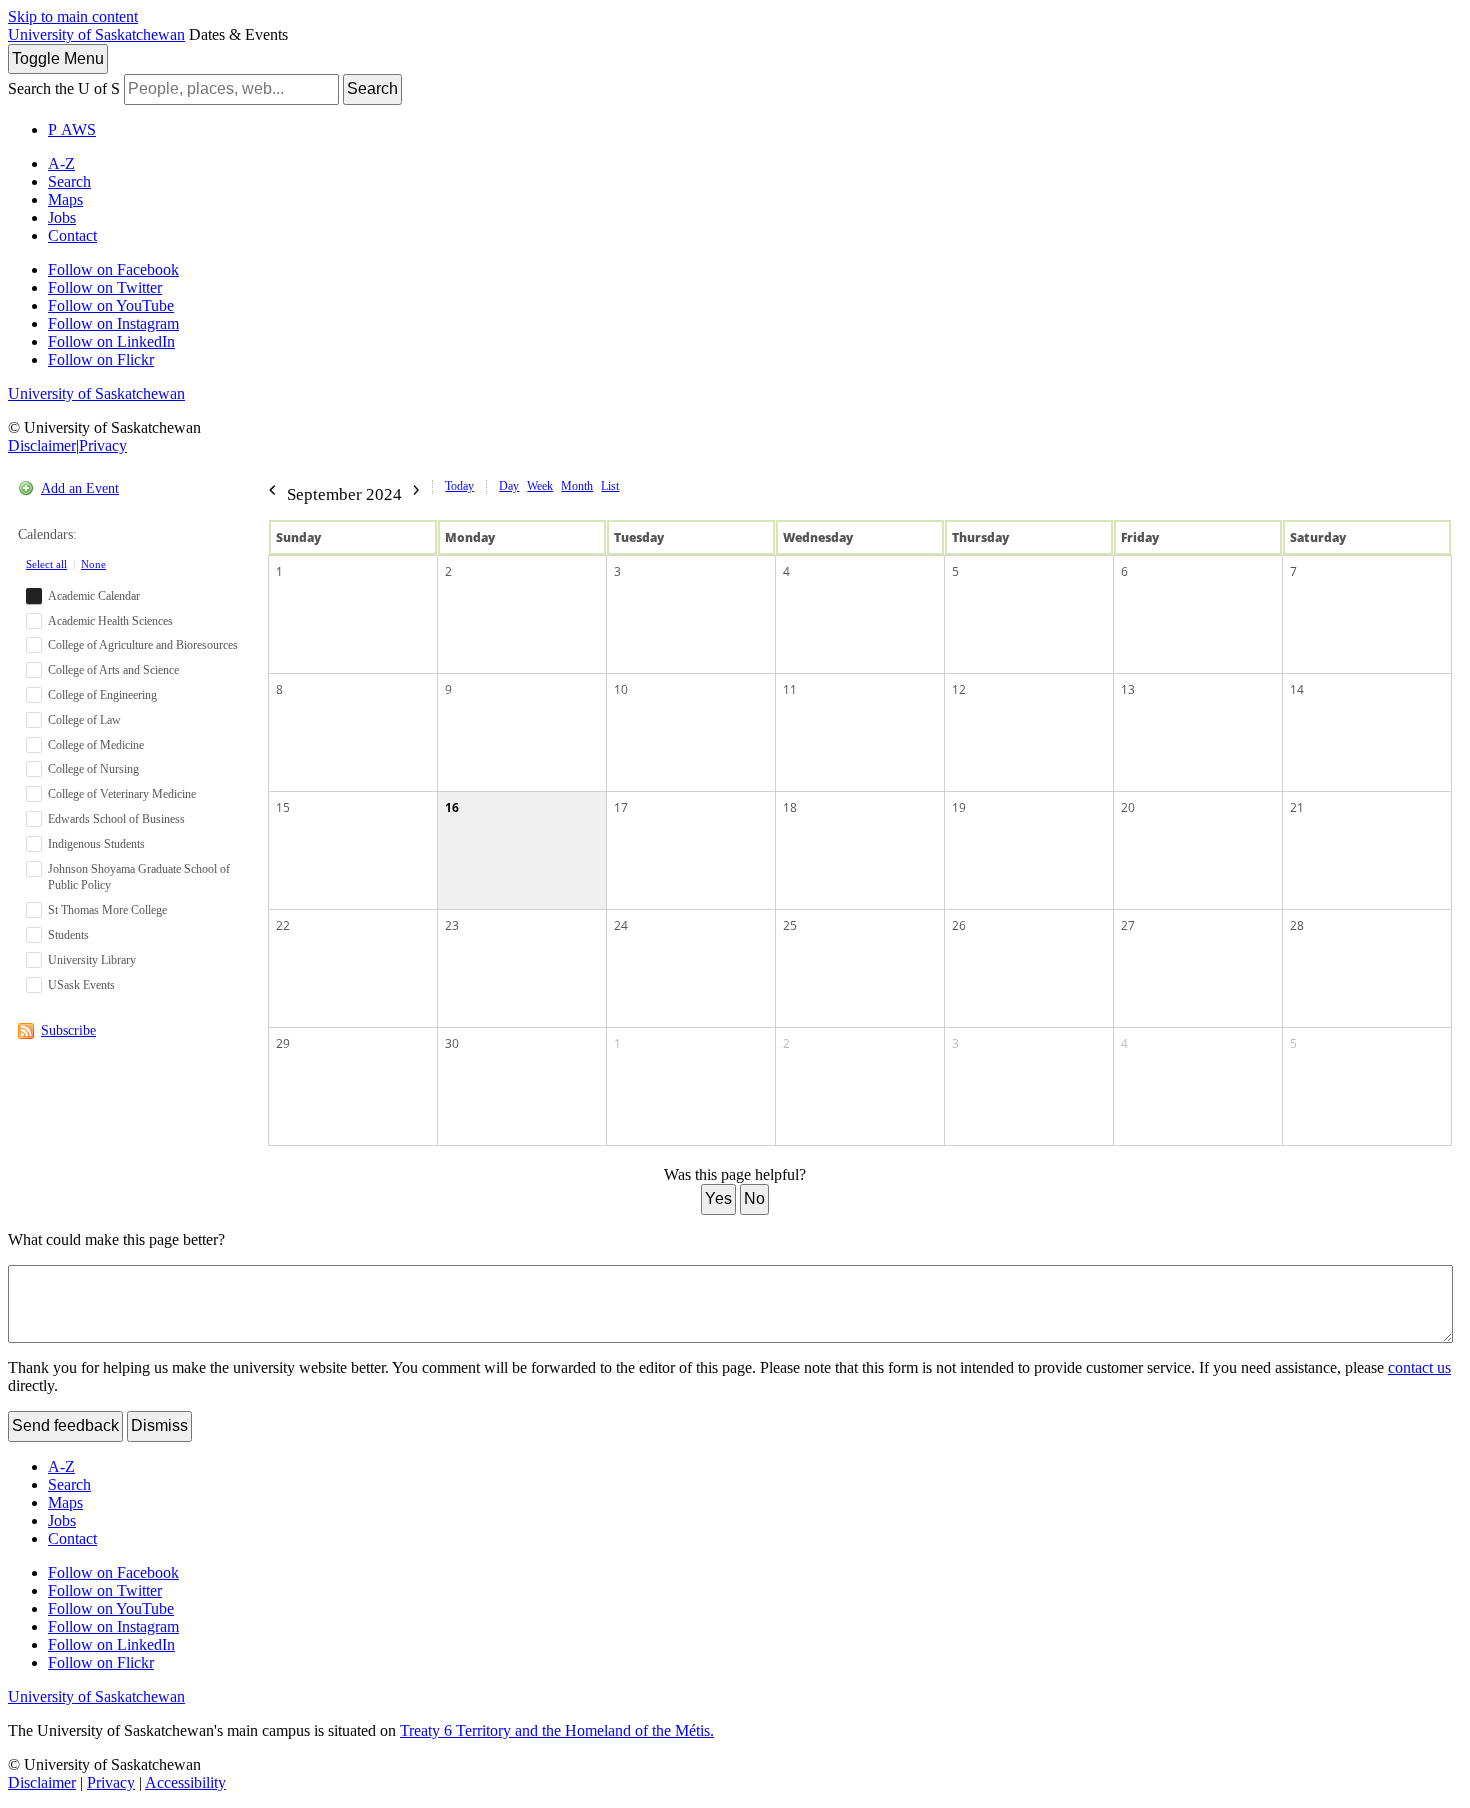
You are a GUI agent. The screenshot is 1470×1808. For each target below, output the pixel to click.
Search (372, 88)
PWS (72, 129)
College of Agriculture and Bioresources (143, 645)
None (93, 564)
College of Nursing (93, 769)
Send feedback (65, 1425)
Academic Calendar (94, 596)
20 (1128, 807)
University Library (92, 960)
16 (452, 807)
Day (509, 486)
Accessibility (185, 1782)
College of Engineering (102, 695)
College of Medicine (96, 745)
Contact (72, 235)
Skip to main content (73, 16)
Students (68, 935)
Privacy (103, 445)
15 (283, 807)
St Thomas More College (107, 910)
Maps (65, 199)
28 (1297, 925)
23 (452, 925)
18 (790, 807)
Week (540, 486)
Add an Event (80, 488)
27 (1128, 925)
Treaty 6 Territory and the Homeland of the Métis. (557, 1730)
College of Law (84, 720)
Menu (58, 58)
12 (959, 689)
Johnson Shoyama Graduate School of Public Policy (139, 877)
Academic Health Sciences (110, 621)
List (610, 486)
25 (790, 925)
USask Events (81, 985)
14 (1297, 689)
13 (1128, 689)
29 (283, 1043)
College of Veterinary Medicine (122, 794)
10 (621, 689)
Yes (718, 1198)
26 (959, 925)
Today (459, 486)
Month (577, 486)
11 (790, 689)
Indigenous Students (96, 844)
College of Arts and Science (113, 670)
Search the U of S (64, 88)
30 (452, 1043)
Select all (46, 564)
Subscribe (68, 1030)
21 (1297, 807)
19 (959, 807)
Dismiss (159, 1425)
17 (621, 807)
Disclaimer (42, 445)
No (754, 1198)
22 (283, 925)
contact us (1419, 1367)
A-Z (61, 163)
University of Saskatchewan (96, 34)
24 (621, 925)
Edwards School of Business (116, 819)
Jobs (62, 217)
